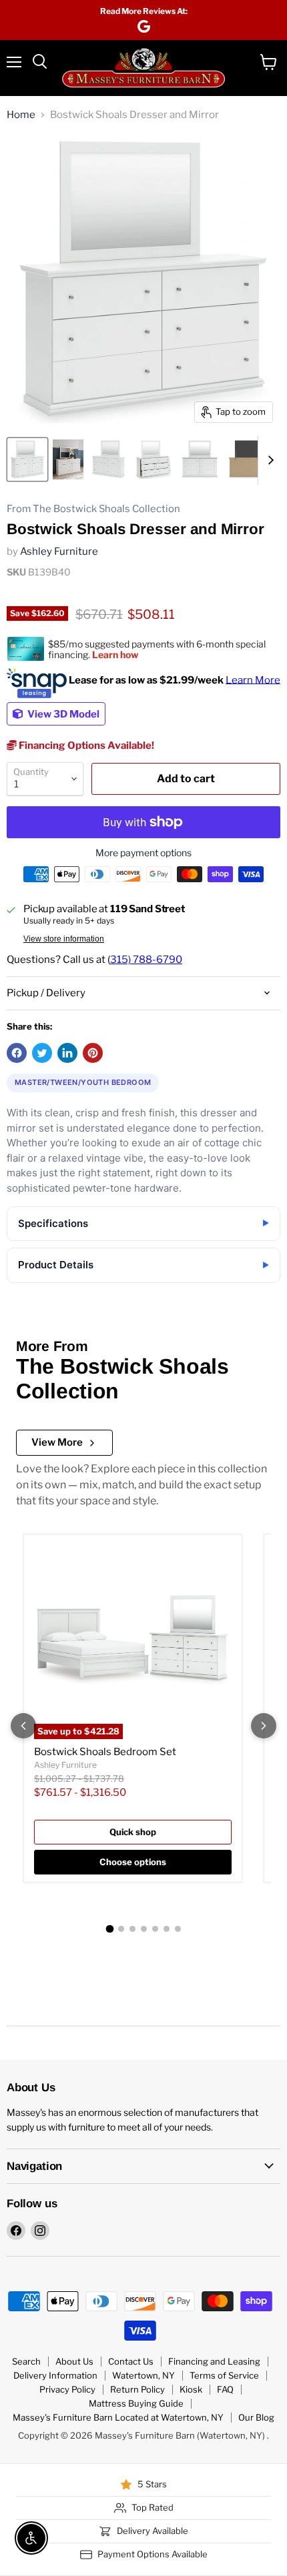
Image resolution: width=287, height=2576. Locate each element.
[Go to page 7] (178, 1929)
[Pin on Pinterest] (93, 1053)
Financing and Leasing (214, 2361)
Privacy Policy (67, 2389)
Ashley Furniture (59, 551)
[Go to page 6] (167, 1929)
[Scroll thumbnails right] (268, 460)
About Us (74, 2361)
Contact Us (131, 2361)
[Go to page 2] (121, 1929)
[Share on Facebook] (17, 1053)
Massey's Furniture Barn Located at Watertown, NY (118, 2417)
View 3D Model (62, 714)
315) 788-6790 (146, 960)
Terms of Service (224, 2375)
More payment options (143, 853)
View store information (64, 939)
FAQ (225, 2389)
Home (21, 115)
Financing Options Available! (85, 746)
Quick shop (133, 1832)
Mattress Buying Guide (136, 2403)
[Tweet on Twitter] (42, 1053)
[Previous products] (23, 1726)
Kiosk (191, 2389)
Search (26, 2361)
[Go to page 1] (109, 1929)
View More (57, 1442)
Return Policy (137, 2389)
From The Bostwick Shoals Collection (93, 509)
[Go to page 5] (155, 1929)
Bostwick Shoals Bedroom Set (105, 1752)
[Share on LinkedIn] (67, 1053)
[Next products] (264, 1726)
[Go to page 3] (132, 1929)
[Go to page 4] (144, 1929)
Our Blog (256, 2417)
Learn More (253, 680)
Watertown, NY (143, 2375)
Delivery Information (55, 2375)
